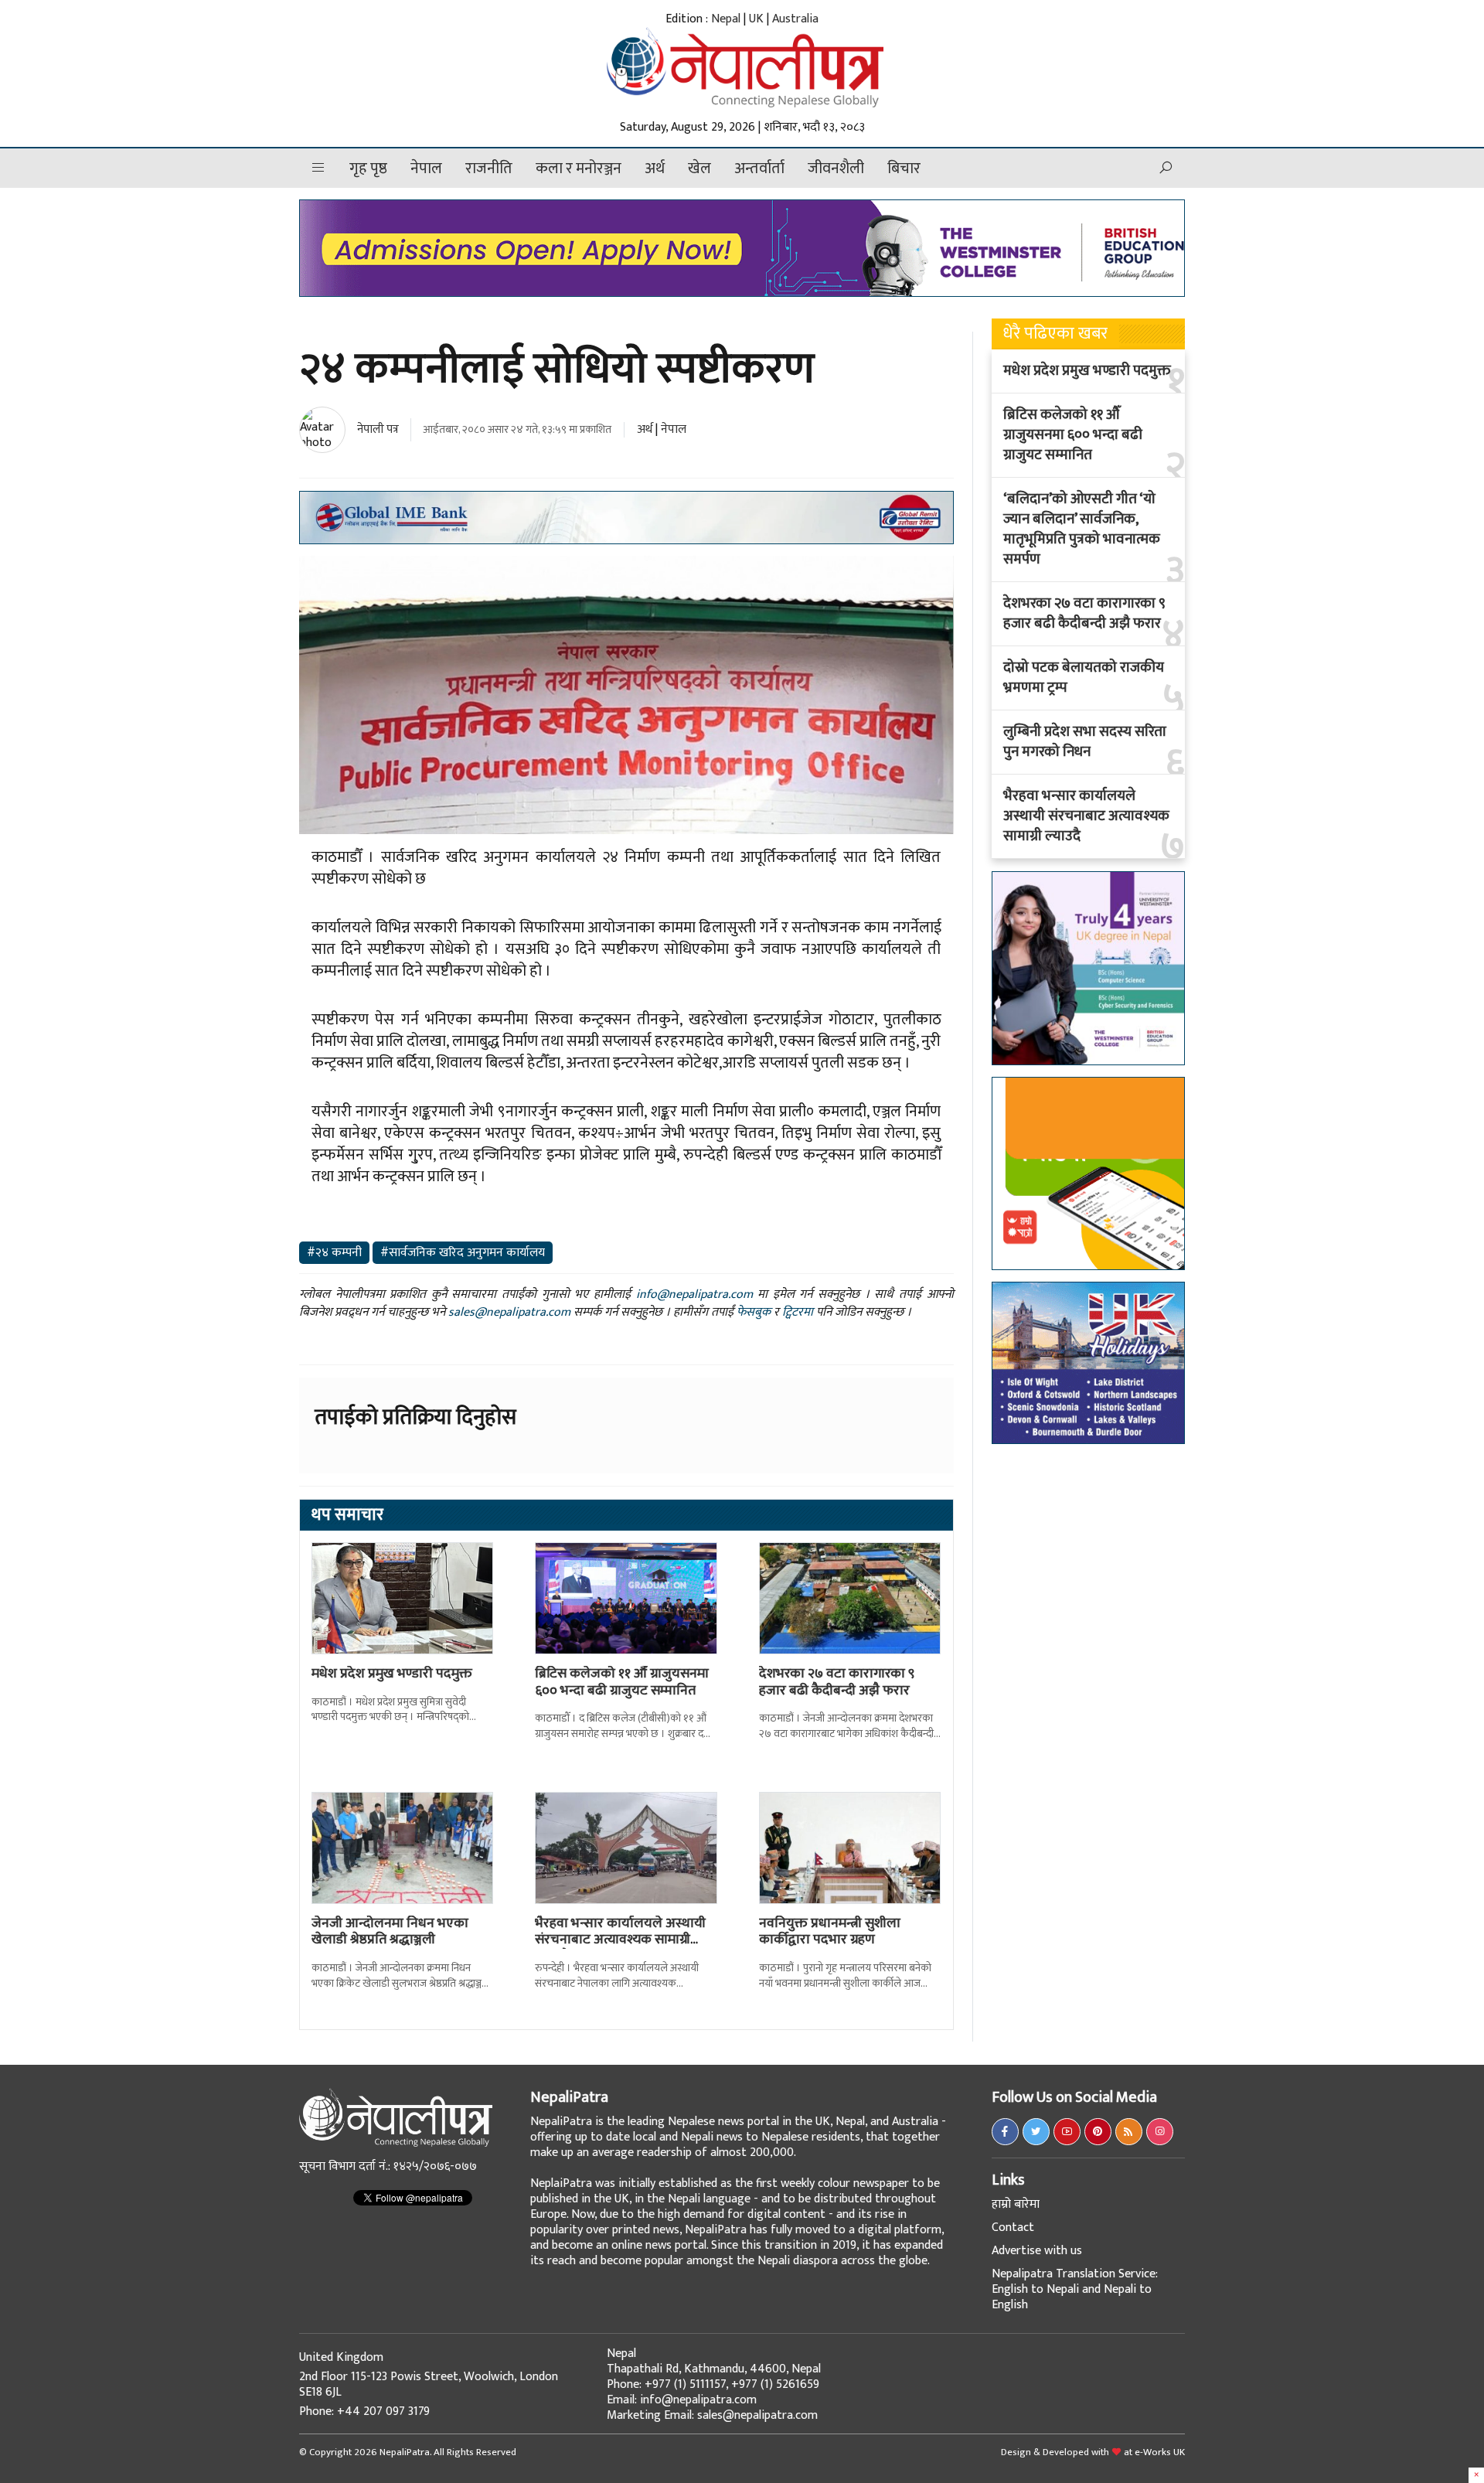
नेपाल (426, 169)
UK (756, 19)
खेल (699, 169)
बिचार (904, 169)
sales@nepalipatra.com (509, 1312)
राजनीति (489, 169)
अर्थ (655, 169)
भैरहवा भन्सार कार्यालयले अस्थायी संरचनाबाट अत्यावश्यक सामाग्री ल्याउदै (620, 1940)
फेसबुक (754, 1312)
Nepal (726, 19)
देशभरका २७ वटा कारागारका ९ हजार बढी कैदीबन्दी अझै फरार (837, 1682)
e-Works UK (1160, 2452)
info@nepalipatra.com (694, 1294)
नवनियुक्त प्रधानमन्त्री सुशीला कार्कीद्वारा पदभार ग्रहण (830, 1932)
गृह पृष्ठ (368, 169)
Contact (1013, 2228)
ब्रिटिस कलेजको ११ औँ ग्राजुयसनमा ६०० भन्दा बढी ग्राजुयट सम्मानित (622, 1682)
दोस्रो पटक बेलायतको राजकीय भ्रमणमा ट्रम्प (1084, 678)
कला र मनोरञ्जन (579, 169)
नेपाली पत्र (378, 429)
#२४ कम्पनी (334, 1253)
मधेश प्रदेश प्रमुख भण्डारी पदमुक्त (392, 1674)
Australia (795, 19)
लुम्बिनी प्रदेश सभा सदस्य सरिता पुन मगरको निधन (1085, 742)
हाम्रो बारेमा (1016, 2204)
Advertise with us (1037, 2251)
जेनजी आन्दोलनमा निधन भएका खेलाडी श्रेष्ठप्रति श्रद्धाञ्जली (390, 1932)
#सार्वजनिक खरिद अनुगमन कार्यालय (463, 1253)
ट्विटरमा (798, 1312)
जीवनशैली (836, 169)
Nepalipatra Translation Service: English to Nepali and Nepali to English (1075, 2289)
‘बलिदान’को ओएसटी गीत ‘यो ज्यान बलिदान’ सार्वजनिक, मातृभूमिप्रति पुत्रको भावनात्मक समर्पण (1082, 530)
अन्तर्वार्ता (759, 169)
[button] (318, 168)
